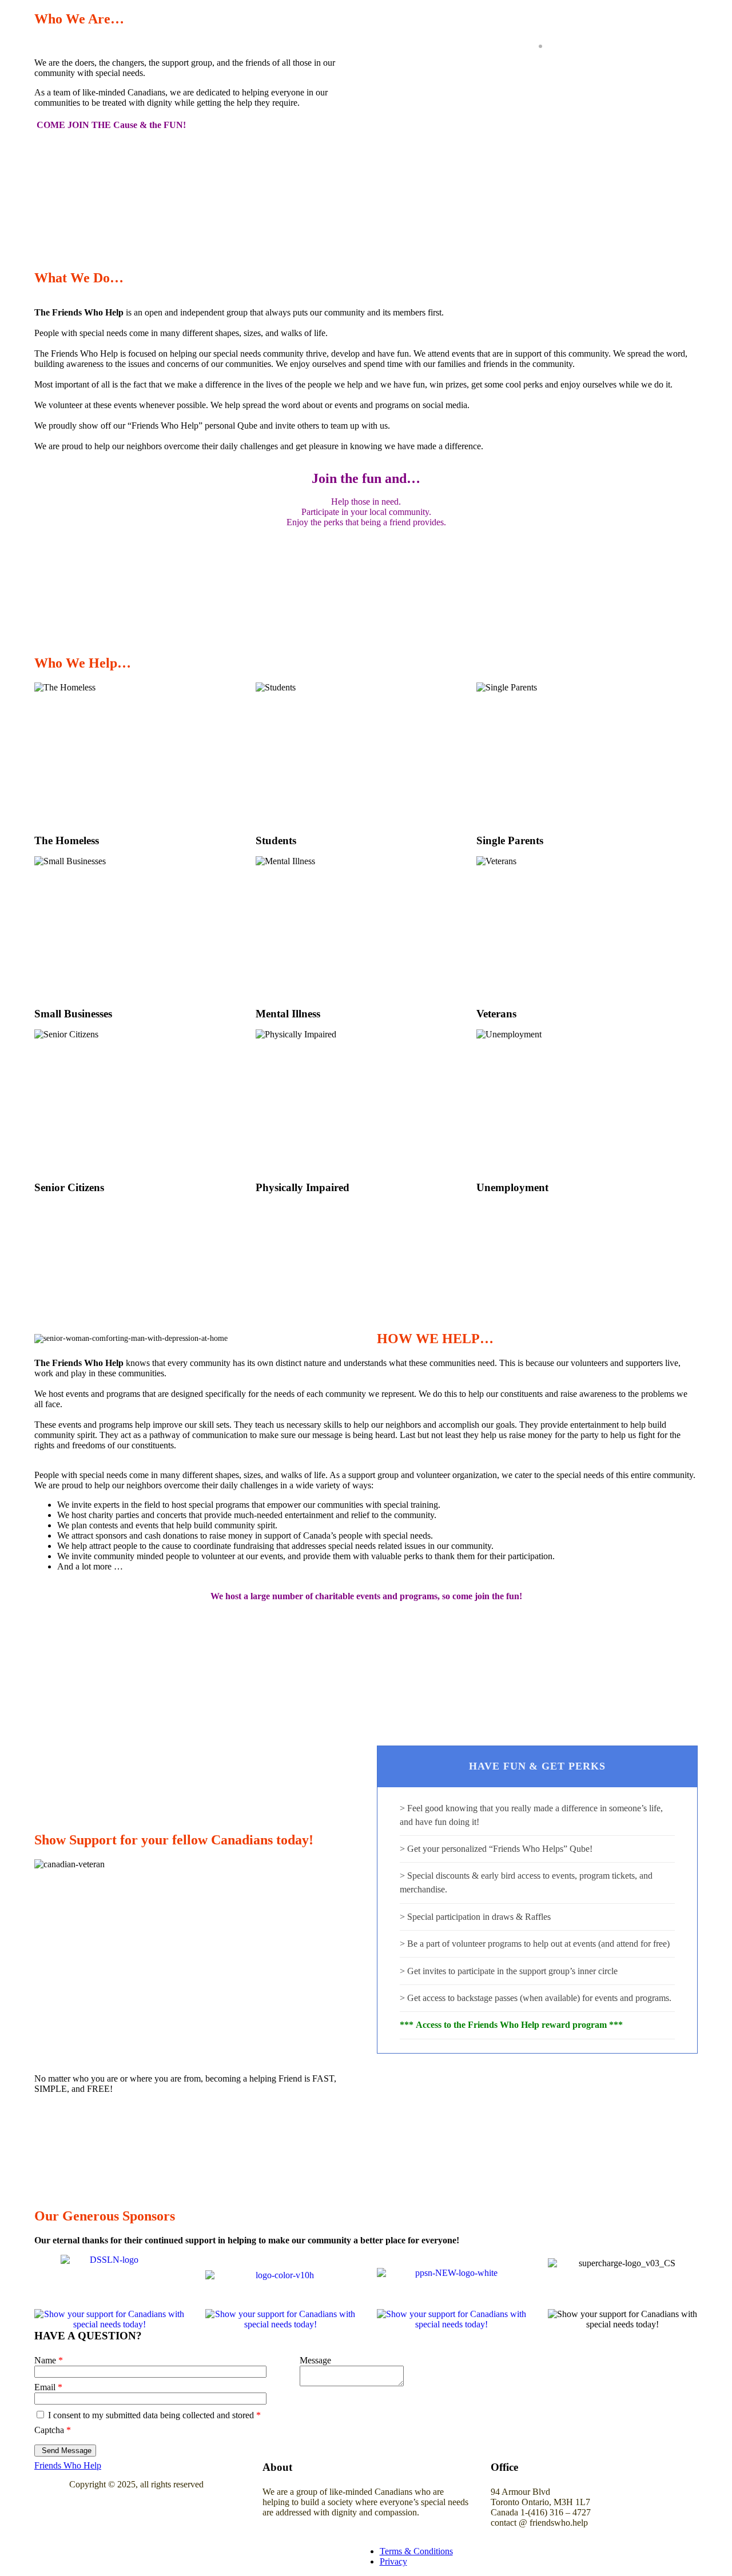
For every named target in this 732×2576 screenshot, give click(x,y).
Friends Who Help (68, 2465)
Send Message (67, 2451)
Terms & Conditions (416, 2551)
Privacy (393, 2561)
